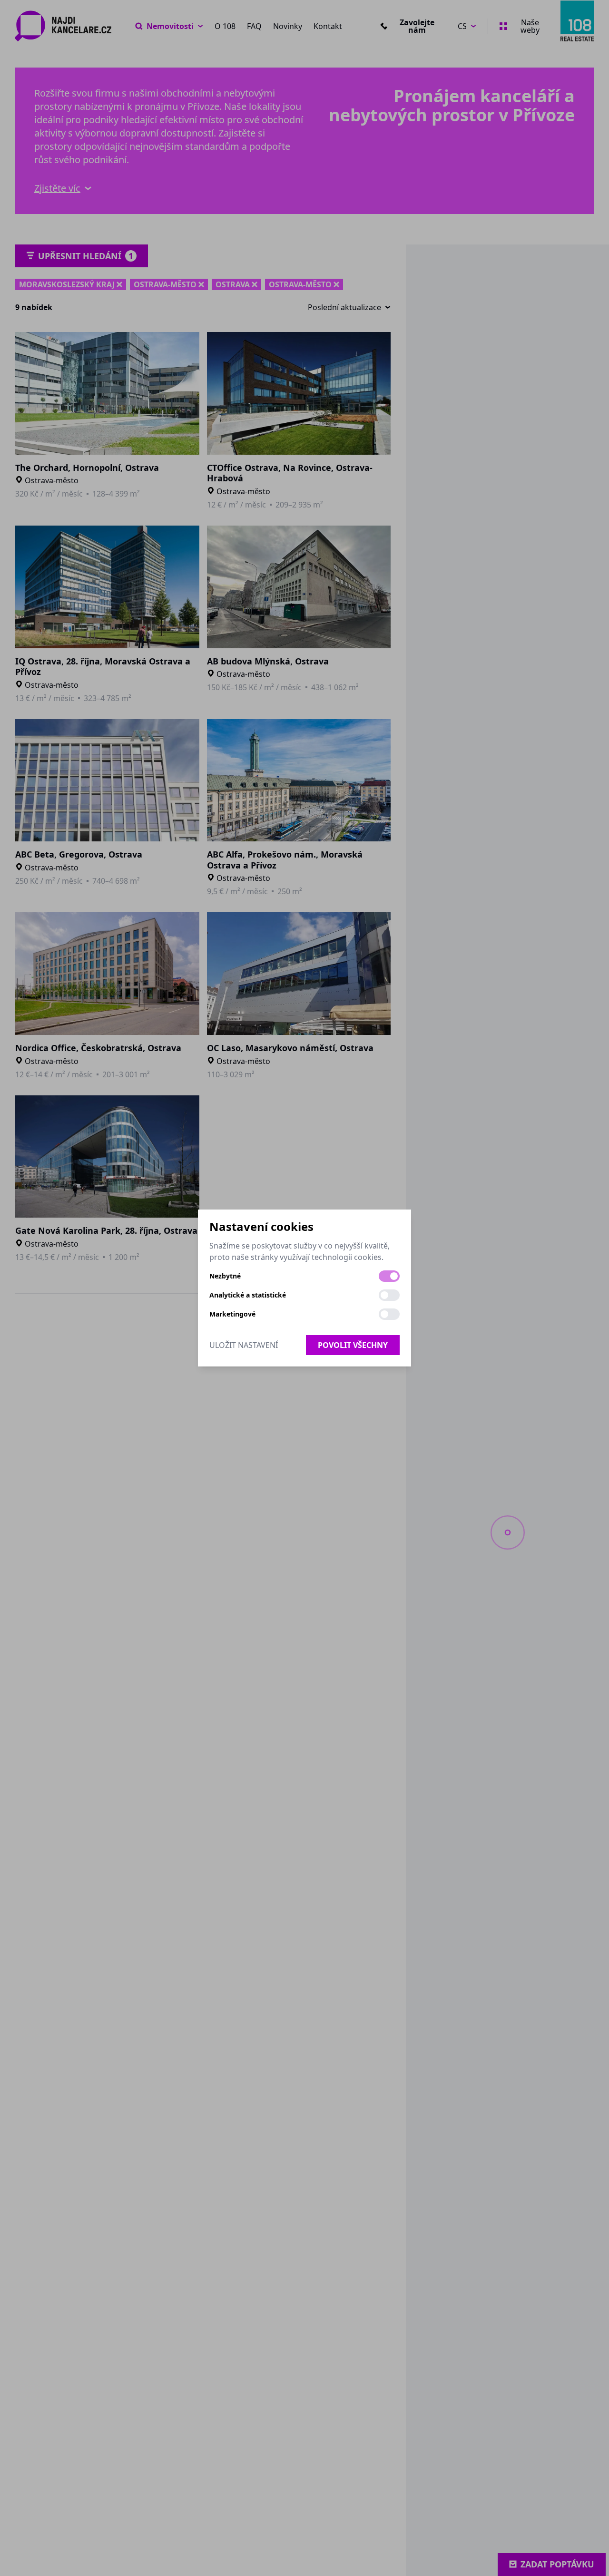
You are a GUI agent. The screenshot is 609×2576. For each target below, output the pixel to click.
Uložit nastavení (244, 1345)
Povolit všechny (353, 1345)
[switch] (389, 1276)
